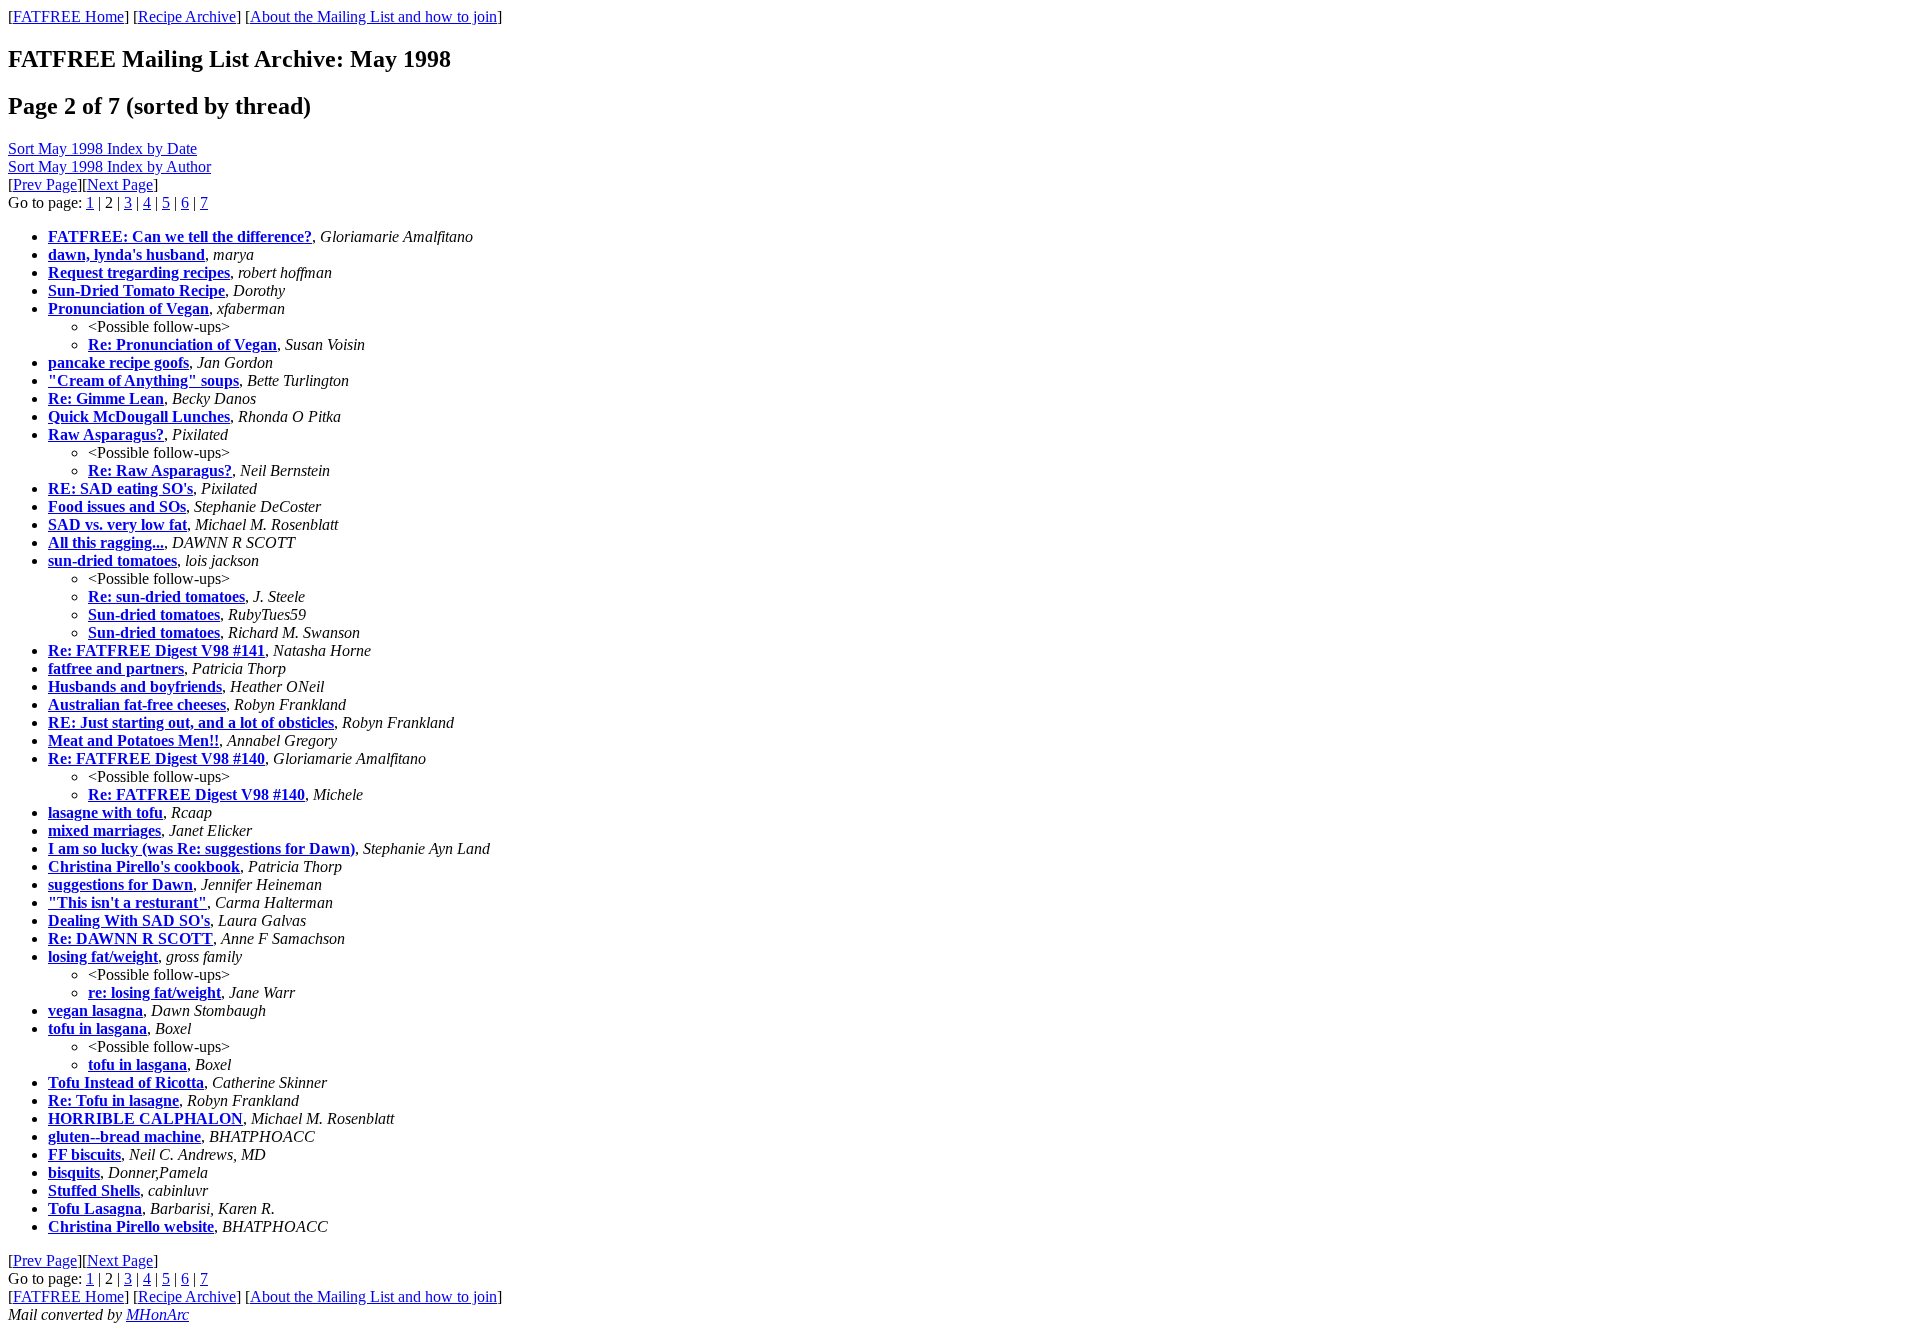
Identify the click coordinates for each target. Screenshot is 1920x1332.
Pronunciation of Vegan (128, 308)
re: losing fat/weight (154, 992)
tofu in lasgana (97, 1028)
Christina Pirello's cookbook (144, 866)
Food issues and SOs (117, 506)
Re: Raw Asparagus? (160, 470)
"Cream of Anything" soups (143, 380)
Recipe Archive (187, 16)
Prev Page (45, 184)
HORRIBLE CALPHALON (145, 1118)
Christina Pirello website (131, 1226)
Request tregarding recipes (139, 272)
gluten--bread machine (124, 1136)
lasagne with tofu (105, 812)
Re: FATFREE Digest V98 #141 (156, 650)
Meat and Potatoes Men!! (133, 740)
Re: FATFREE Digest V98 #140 (156, 758)
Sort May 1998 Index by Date (102, 148)
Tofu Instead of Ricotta (126, 1082)
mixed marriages (104, 830)
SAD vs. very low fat (117, 524)
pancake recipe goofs (118, 362)
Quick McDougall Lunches (139, 416)
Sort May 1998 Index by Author (109, 166)
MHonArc (157, 1314)
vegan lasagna (95, 1010)
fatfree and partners (116, 668)
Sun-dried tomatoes (154, 614)
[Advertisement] (1829, 311)
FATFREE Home (68, 16)
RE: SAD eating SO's (120, 488)
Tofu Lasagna (95, 1208)
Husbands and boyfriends (135, 686)
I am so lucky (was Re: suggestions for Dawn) (201, 848)
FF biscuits (84, 1154)
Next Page (120, 184)
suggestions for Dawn (120, 884)
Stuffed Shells (94, 1190)
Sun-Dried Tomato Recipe (136, 290)
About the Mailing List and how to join (373, 16)
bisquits (74, 1172)
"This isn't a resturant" (127, 902)
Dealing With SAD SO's (129, 920)
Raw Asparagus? (106, 434)
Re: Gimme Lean (106, 398)
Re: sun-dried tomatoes (166, 596)
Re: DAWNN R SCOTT (130, 938)
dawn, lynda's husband (126, 254)
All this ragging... (106, 542)
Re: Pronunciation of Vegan (182, 344)
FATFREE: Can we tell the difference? (180, 236)
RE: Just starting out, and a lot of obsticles (191, 722)
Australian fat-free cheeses (137, 704)
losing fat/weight (103, 956)
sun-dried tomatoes (112, 560)
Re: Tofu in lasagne (113, 1100)
